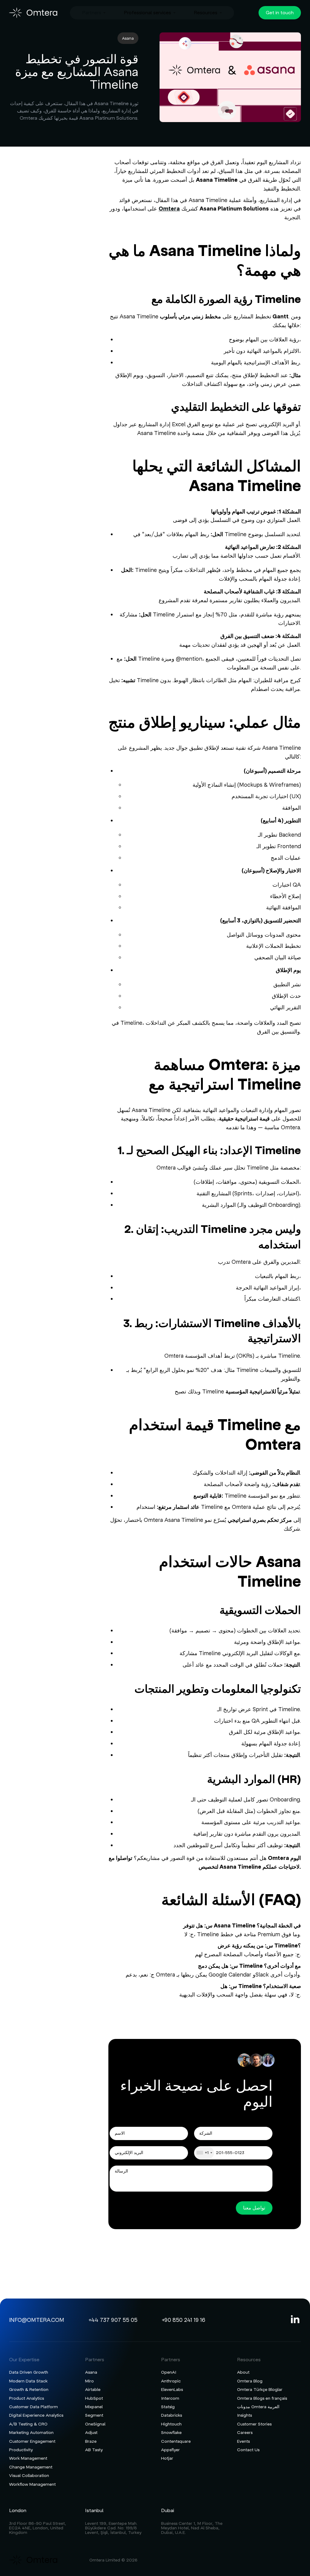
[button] (94, 13)
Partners (92, 13)
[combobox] (204, 2153)
